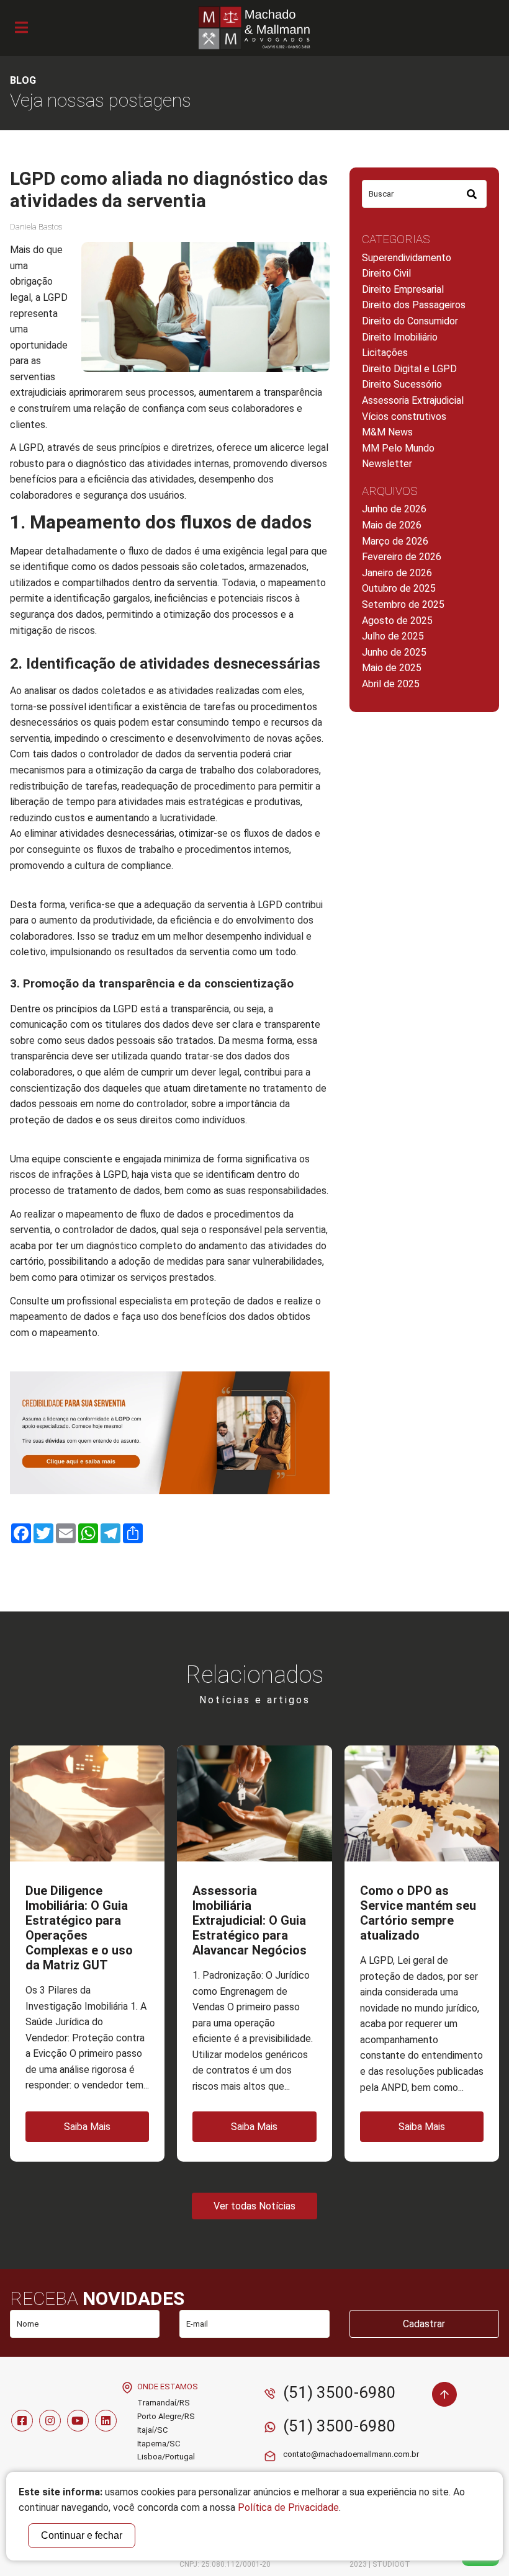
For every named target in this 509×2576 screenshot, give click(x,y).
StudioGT (391, 2564)
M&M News (387, 432)
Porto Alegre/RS (166, 2416)
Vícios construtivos (404, 417)
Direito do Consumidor (410, 321)
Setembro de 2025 (403, 604)
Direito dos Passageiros (414, 305)
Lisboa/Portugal (166, 2457)
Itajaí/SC (152, 2430)
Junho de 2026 (394, 509)
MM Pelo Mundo (398, 448)
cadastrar (424, 2324)
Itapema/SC (159, 2444)
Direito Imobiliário (400, 337)
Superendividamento (407, 258)
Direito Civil (386, 273)
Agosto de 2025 (397, 621)
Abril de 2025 (391, 684)
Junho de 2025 (394, 652)
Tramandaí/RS (164, 2403)
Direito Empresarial (403, 289)
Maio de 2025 (392, 668)
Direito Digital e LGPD (409, 369)
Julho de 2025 (393, 636)
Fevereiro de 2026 (402, 557)
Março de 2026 (395, 541)
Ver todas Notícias (254, 2206)
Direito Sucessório (402, 384)
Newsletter (387, 464)
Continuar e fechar (82, 2535)
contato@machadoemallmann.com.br (351, 2454)
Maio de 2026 (392, 525)
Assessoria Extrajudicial (413, 400)
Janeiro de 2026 (397, 573)
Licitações (385, 353)
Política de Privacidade (288, 2507)
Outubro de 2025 (399, 588)
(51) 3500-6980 (340, 2392)
